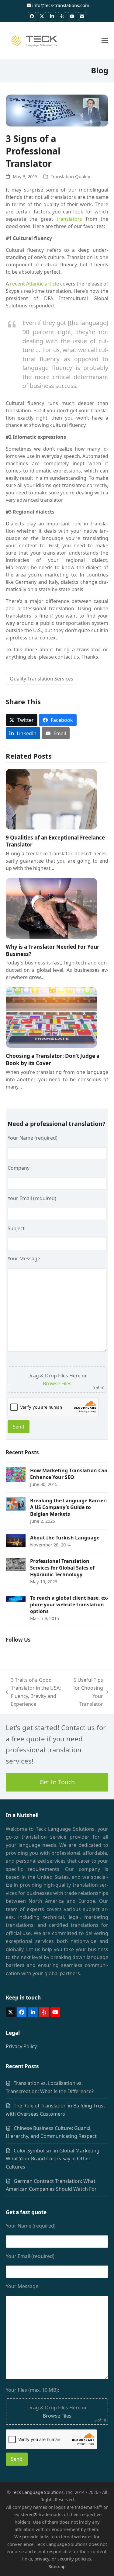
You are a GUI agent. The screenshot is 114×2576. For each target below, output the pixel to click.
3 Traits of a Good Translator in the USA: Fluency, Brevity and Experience (33, 1692)
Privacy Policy (21, 2046)
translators (69, 219)
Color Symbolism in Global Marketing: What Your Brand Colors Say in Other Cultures (53, 2159)
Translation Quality (71, 176)
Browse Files (57, 1383)
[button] (105, 41)
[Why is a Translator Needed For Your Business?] (51, 908)
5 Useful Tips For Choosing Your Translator (87, 1692)
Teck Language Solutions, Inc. (43, 2492)
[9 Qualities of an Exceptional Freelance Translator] (51, 798)
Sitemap (57, 2566)
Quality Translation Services (41, 679)
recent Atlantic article (35, 284)
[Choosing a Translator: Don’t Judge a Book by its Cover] (51, 1017)
